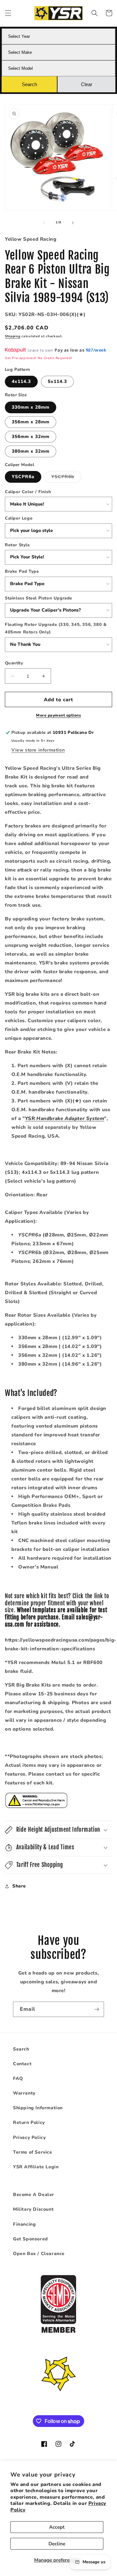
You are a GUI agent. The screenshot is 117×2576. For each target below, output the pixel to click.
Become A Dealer (34, 2195)
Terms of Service (33, 2152)
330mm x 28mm (31, 407)
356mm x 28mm (31, 422)
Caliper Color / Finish (28, 492)
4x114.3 (21, 381)
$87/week (96, 350)
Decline (57, 2544)
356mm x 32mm (31, 437)
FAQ (18, 2078)
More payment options (58, 715)
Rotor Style (17, 545)
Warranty (24, 2093)
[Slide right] (73, 223)
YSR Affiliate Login (36, 2167)
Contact (22, 2064)
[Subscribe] (97, 2009)
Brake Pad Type (22, 571)
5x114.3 (57, 381)
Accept (57, 2527)
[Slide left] (44, 223)
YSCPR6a (23, 477)
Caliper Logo (19, 518)
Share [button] (19, 1886)
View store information (38, 750)
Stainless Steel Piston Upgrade (39, 598)
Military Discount (33, 2209)
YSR (65, 1118)
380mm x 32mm (31, 451)
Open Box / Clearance (39, 2254)
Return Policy (29, 2122)
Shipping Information (38, 2108)
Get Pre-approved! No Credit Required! (39, 358)
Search (21, 2049)
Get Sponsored (31, 2239)
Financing (24, 2224)
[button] (8, 13)
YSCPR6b (66, 478)
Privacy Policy (29, 2137)
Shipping (13, 336)
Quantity (14, 663)
